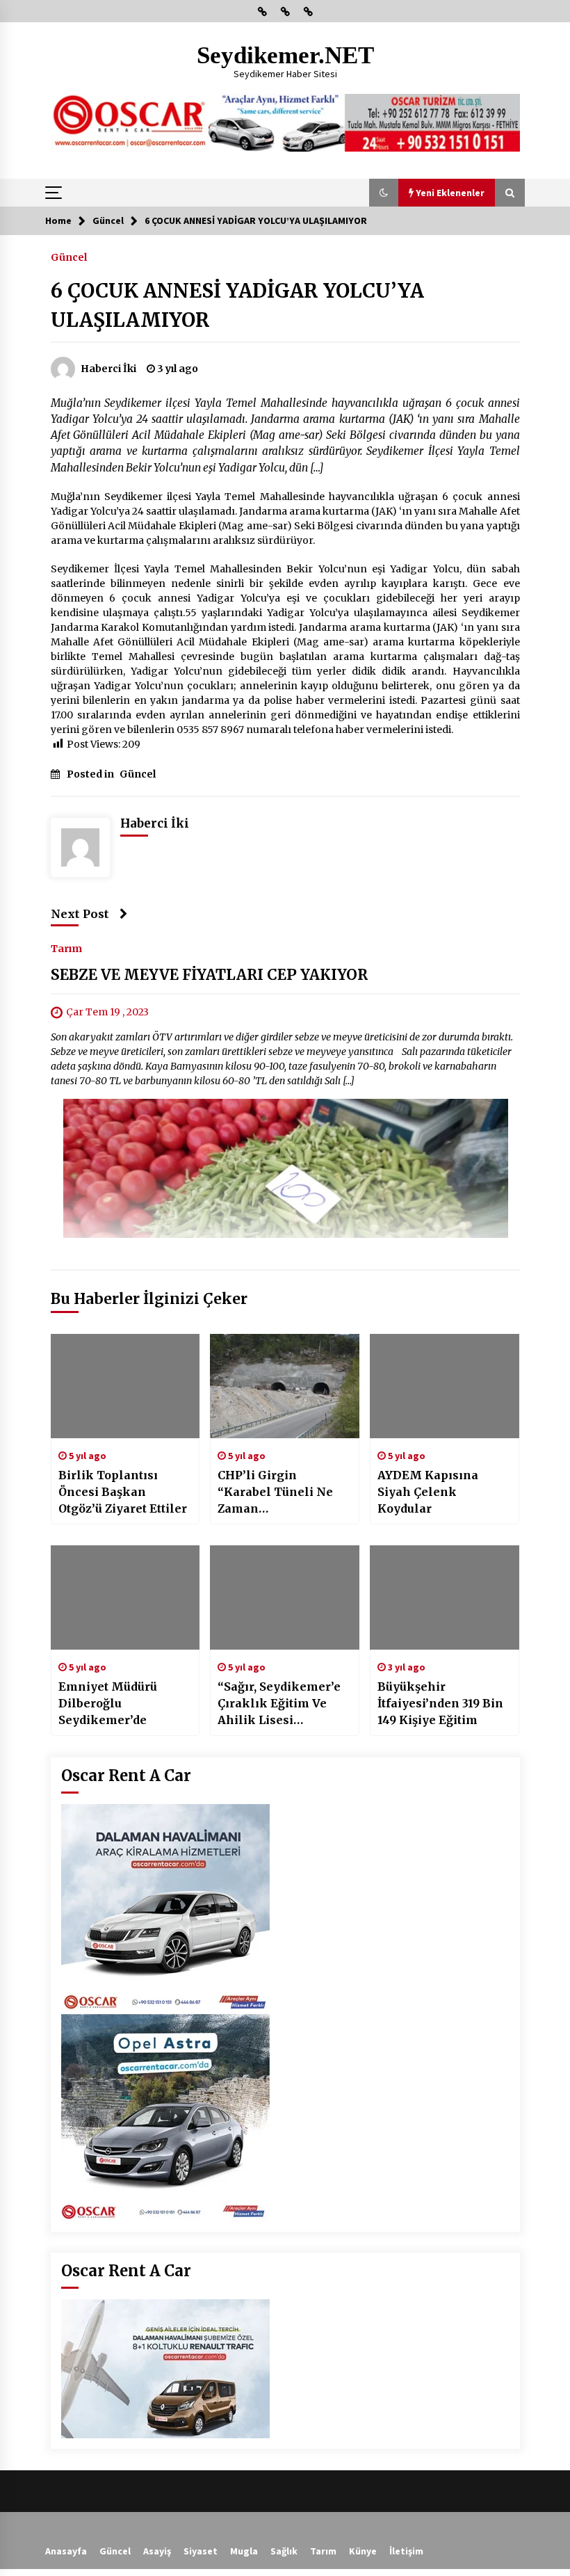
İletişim (406, 2551)
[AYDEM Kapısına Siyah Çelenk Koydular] (445, 1386)
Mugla (244, 2551)
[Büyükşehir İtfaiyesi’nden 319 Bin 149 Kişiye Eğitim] (445, 1597)
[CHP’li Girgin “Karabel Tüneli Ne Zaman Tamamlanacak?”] (285, 1386)
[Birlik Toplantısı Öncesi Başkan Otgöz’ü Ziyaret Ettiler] (125, 1386)
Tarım (66, 948)
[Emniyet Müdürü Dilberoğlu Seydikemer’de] (125, 1597)
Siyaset (201, 2551)
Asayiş (157, 2551)
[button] (384, 193)
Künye (363, 2551)
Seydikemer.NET (285, 55)
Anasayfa (66, 2551)
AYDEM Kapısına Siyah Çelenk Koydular (428, 1492)
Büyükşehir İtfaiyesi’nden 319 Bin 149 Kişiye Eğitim (440, 1703)
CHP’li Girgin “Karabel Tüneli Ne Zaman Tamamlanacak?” (275, 1492)
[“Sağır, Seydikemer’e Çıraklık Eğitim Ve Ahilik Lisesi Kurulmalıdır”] (285, 1597)
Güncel (69, 257)
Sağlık (284, 2551)
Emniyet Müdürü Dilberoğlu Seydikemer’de (108, 1703)
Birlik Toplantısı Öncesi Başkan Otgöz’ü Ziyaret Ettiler (123, 1492)
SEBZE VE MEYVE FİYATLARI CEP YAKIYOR (209, 975)
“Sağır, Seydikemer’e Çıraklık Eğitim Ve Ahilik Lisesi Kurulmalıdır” (279, 1704)
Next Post (80, 914)
